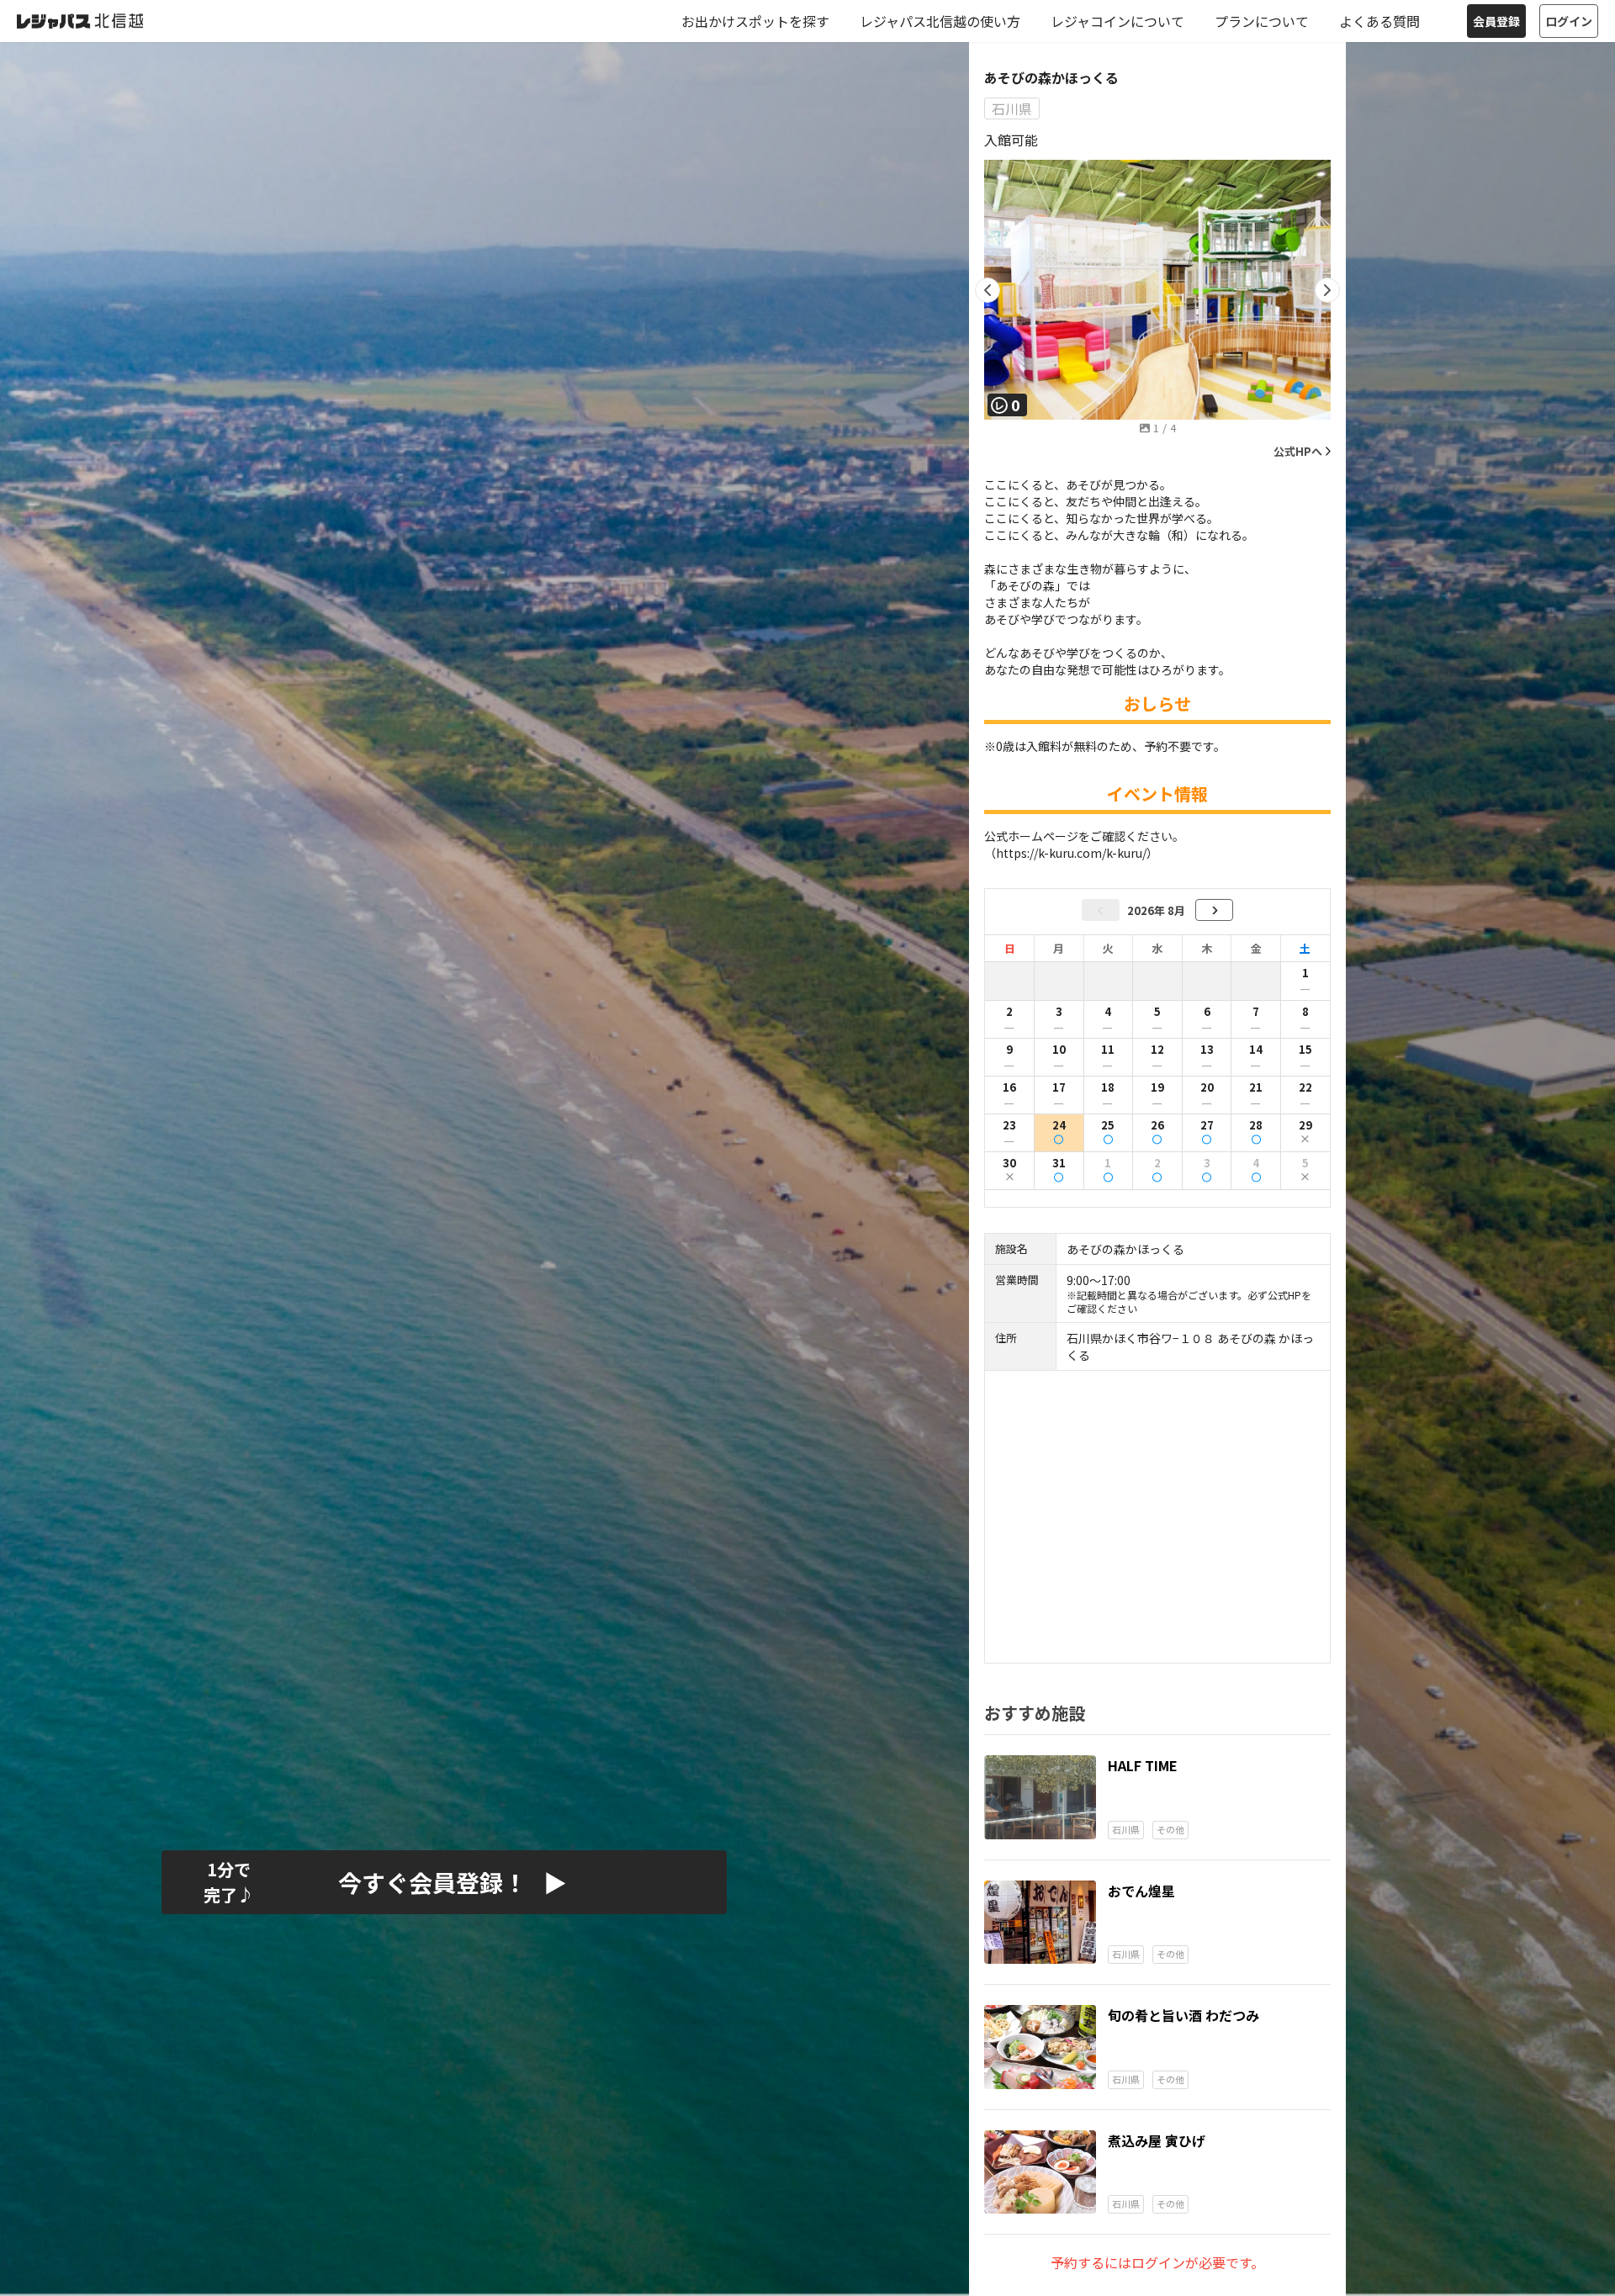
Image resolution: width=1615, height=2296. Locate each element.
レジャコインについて (1117, 21)
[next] (1214, 910)
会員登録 (1496, 21)
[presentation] (988, 290)
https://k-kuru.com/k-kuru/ (1071, 853)
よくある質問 (1379, 21)
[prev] (1101, 910)
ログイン (1569, 21)
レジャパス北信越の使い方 (940, 21)
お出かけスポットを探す (755, 21)
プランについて (1262, 21)
